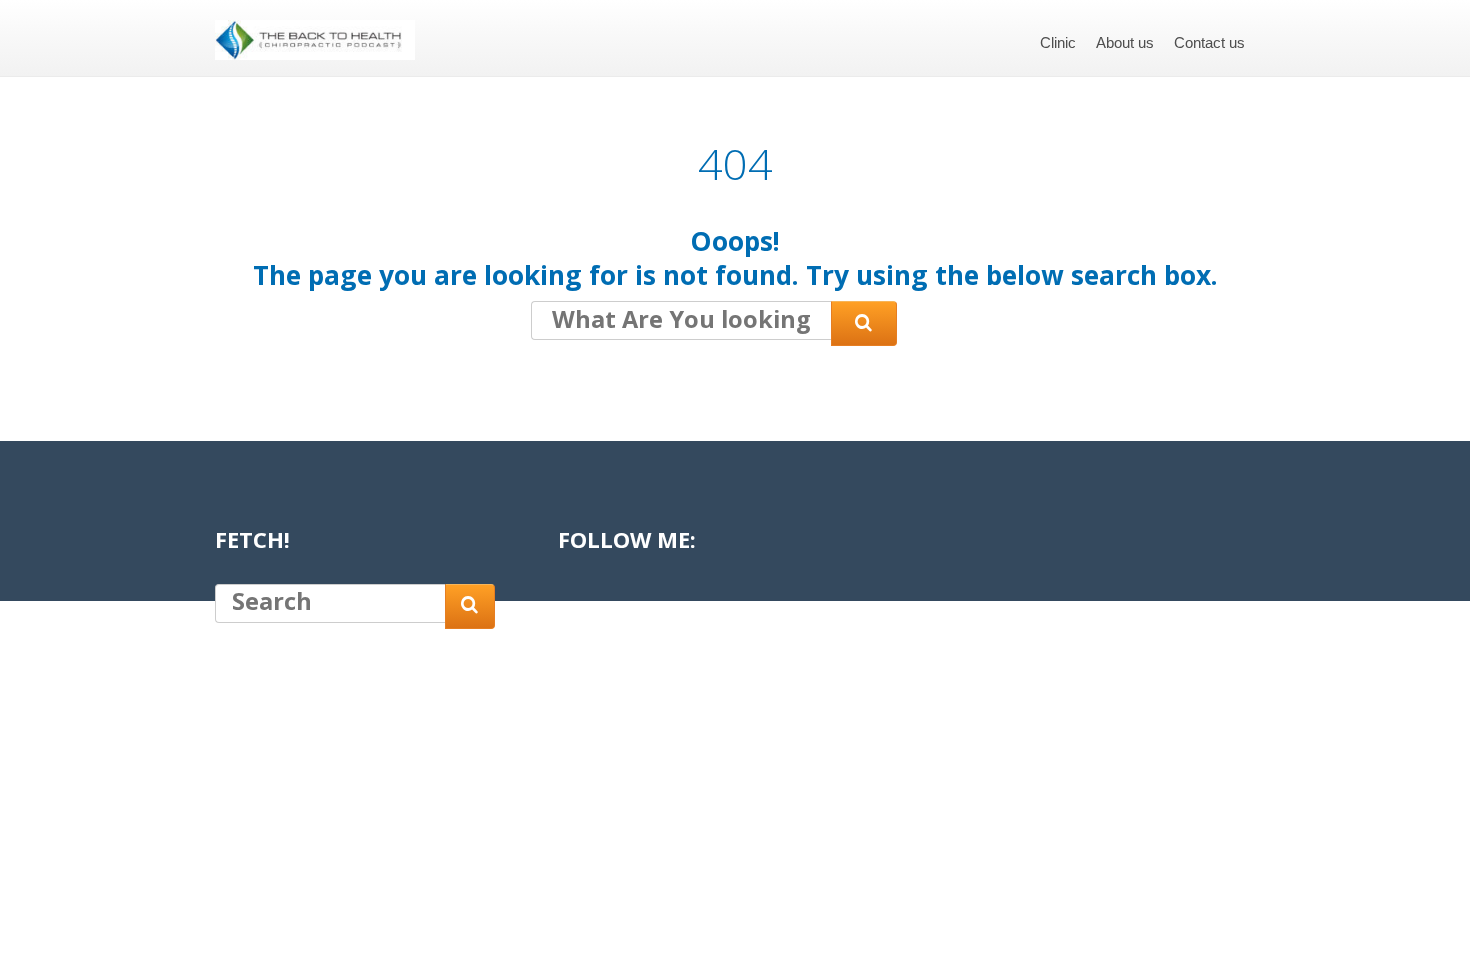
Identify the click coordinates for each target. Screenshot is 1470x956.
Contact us (1209, 42)
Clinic (1058, 42)
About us (1125, 42)
